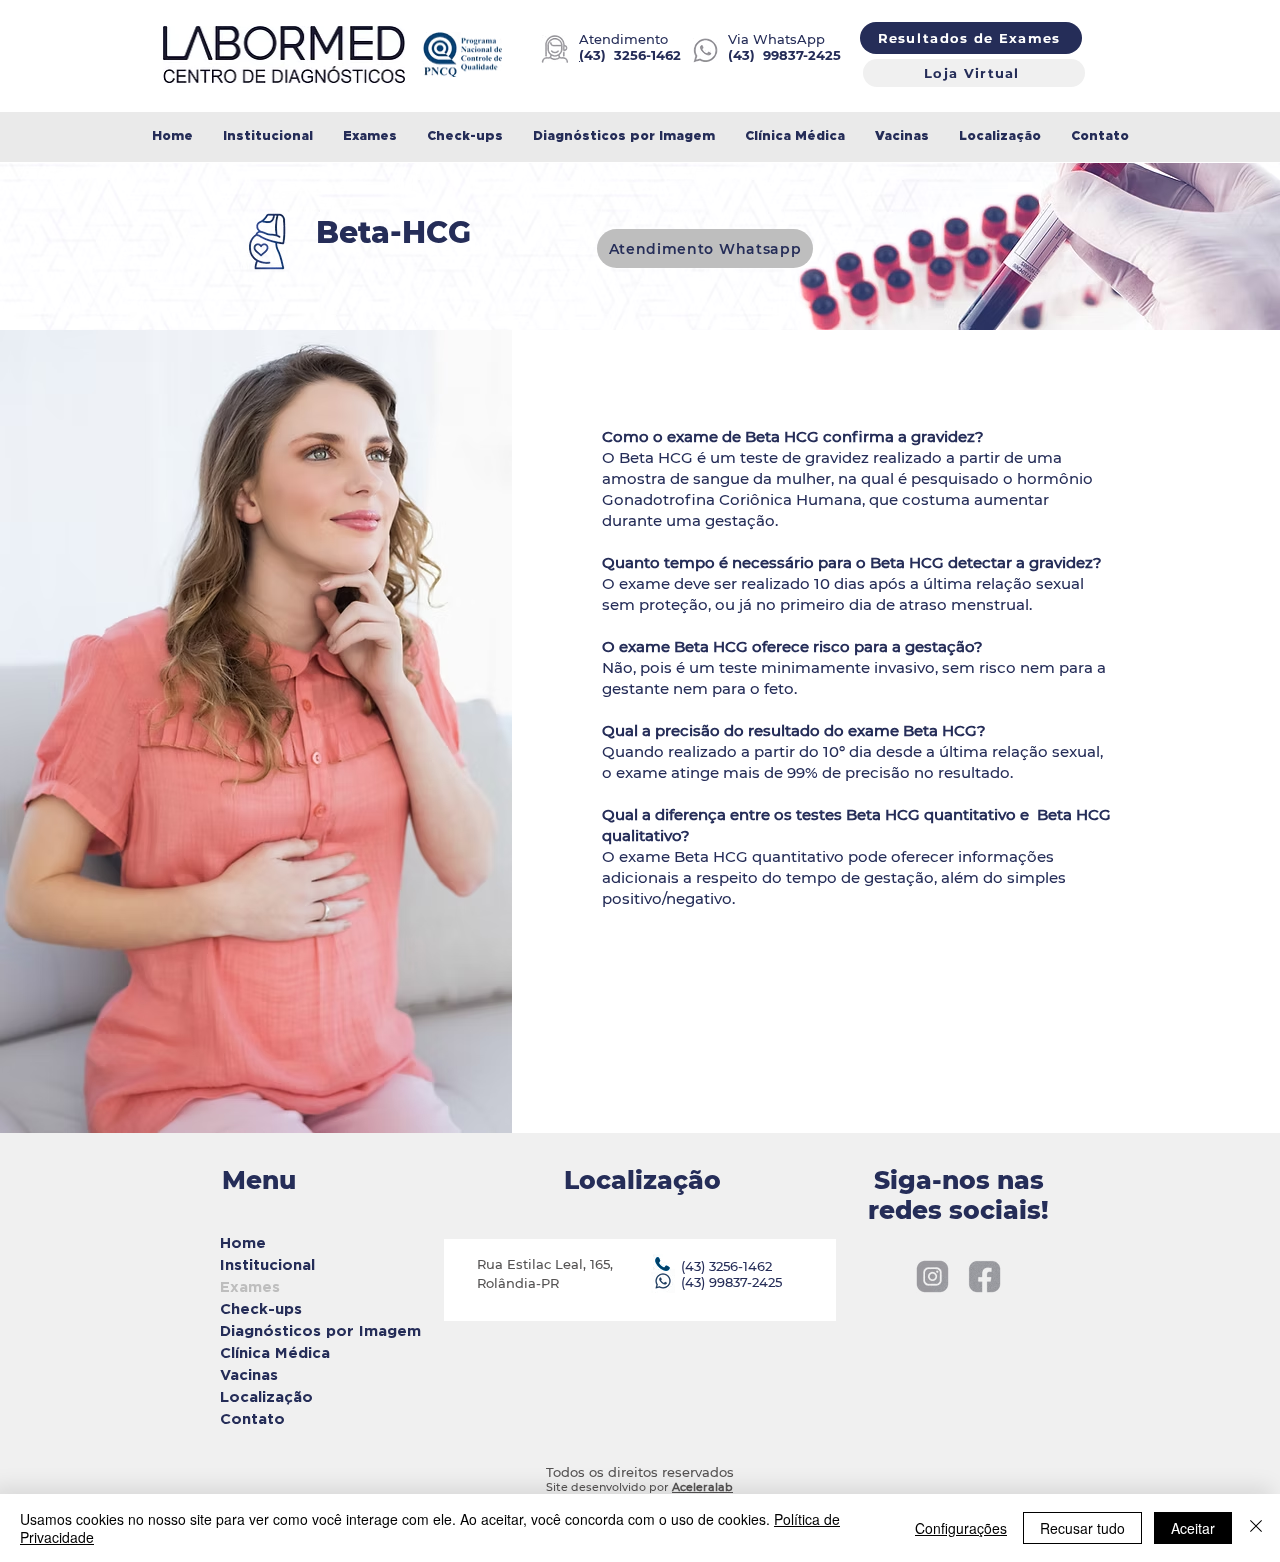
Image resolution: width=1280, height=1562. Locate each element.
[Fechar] (1256, 1528)
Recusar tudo (1082, 1528)
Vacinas (249, 1374)
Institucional (267, 1264)
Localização (266, 1396)
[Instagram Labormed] (932, 1276)
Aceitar (1193, 1528)
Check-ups (261, 1308)
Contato (252, 1418)
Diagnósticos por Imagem (292, 1330)
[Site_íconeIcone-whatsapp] (705, 50)
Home (243, 1242)
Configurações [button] (961, 1528)
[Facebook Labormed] (984, 1276)
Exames (250, 1286)
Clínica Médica (275, 1352)
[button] (370, 136)
